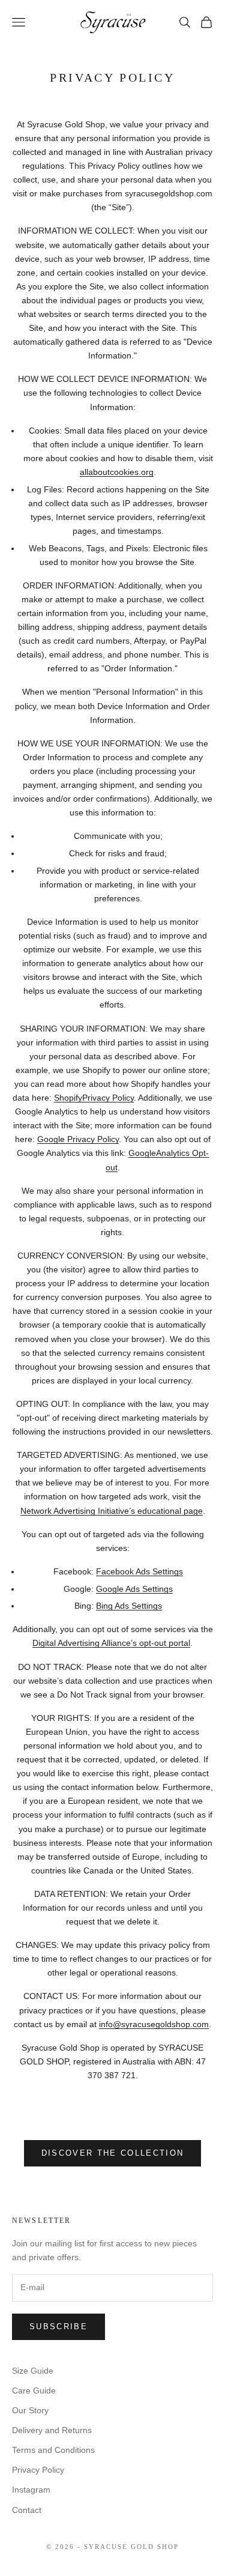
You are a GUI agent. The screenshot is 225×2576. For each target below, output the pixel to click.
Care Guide (34, 2390)
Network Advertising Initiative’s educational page (112, 1511)
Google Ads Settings (134, 1589)
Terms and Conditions (53, 2450)
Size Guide (33, 2371)
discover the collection (113, 2153)
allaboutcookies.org (117, 472)
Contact (27, 2510)
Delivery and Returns (52, 2430)
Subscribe (58, 2327)
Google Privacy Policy (78, 1139)
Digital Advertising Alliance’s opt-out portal (111, 1643)
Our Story (30, 2410)
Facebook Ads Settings (139, 1571)
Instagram (31, 2490)
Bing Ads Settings (129, 1606)
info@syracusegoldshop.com (154, 2024)
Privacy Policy (38, 2470)
